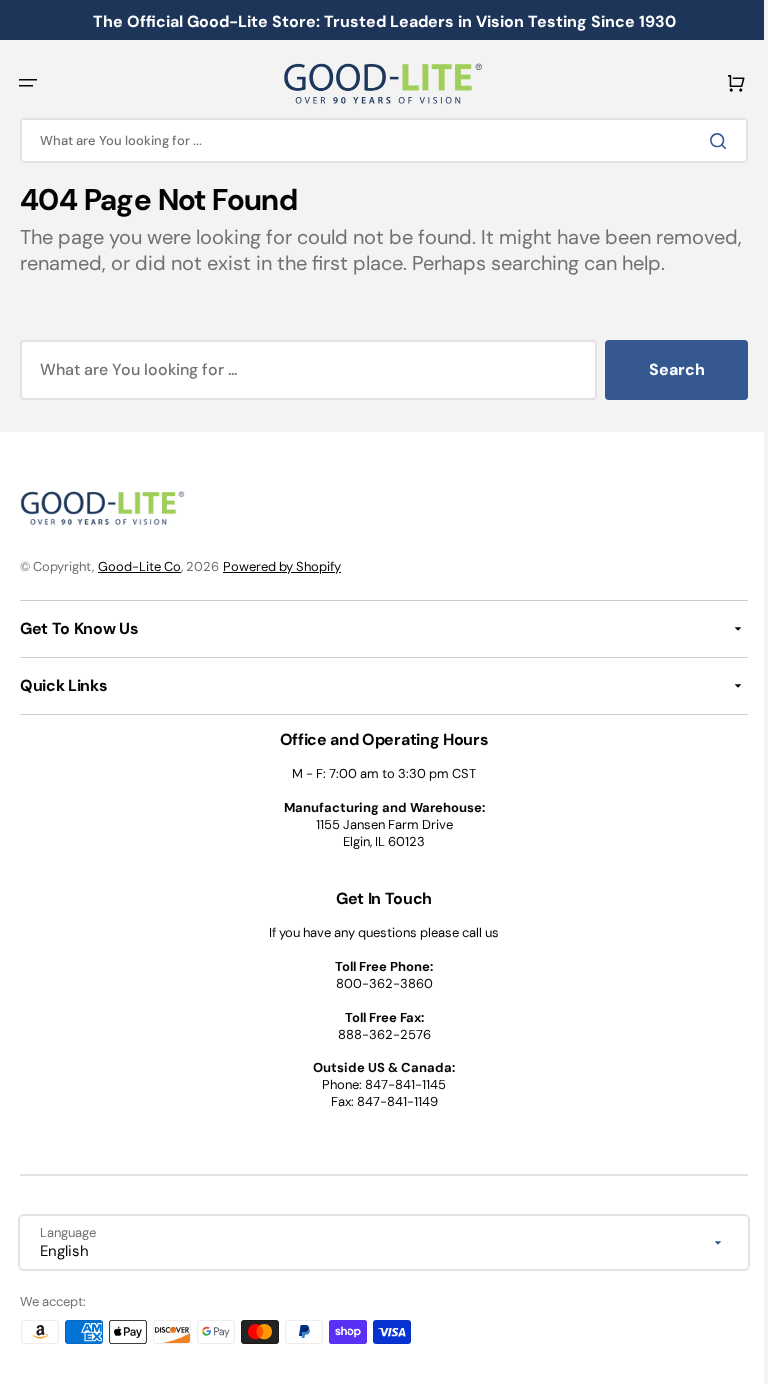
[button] (28, 83)
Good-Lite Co (139, 591)
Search (662, 395)
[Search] (707, 141)
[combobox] (376, 140)
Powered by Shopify (282, 591)
